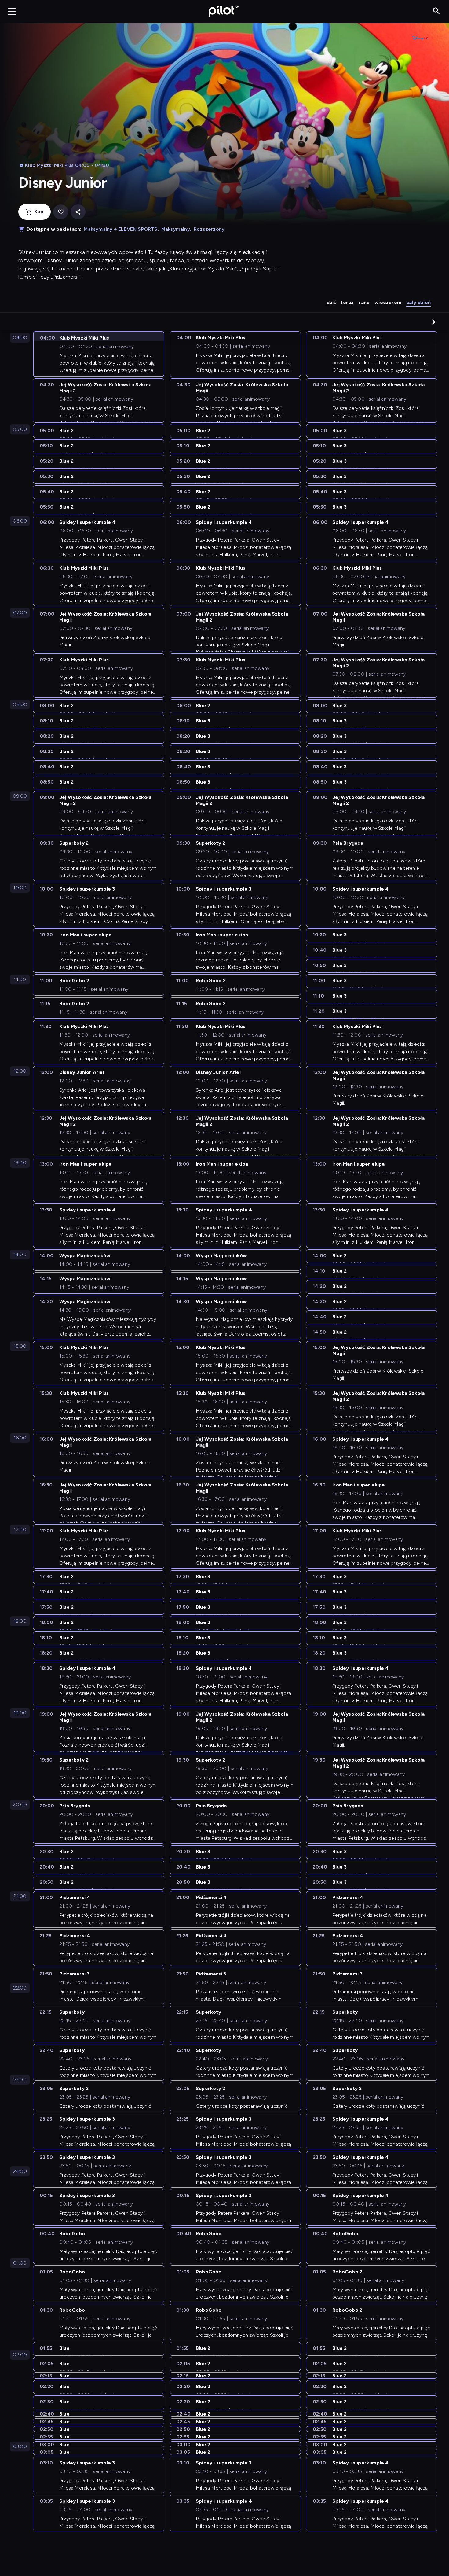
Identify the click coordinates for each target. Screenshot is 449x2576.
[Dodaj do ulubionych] (61, 212)
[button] (434, 322)
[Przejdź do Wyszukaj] (436, 11)
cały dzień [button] (418, 302)
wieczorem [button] (388, 302)
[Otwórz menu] (12, 11)
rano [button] (364, 302)
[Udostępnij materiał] (78, 212)
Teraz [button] (347, 302)
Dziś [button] (331, 302)
